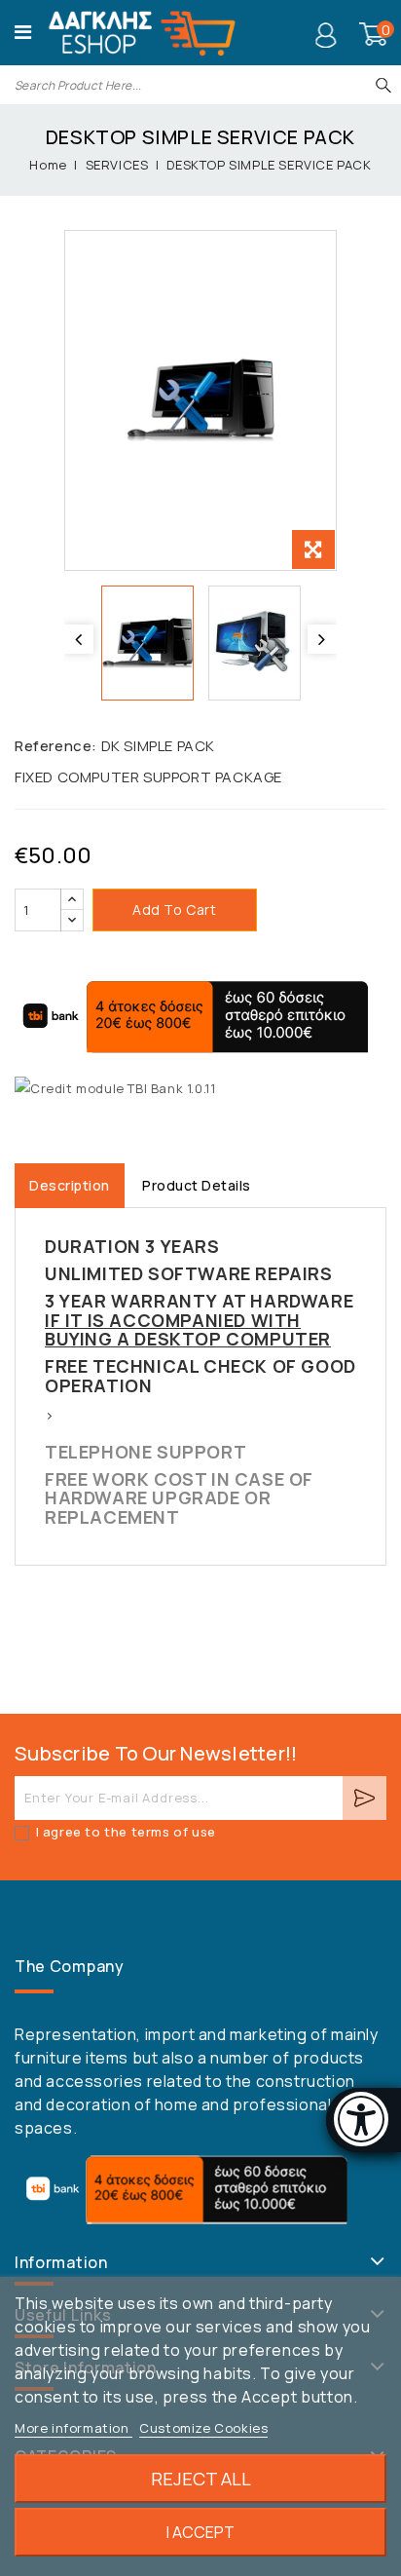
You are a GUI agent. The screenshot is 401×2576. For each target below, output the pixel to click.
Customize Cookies (203, 2428)
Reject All (201, 2479)
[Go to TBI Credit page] (115, 1089)
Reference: (56, 746)
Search (383, 85)
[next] (322, 639)
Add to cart (175, 909)
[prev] (79, 639)
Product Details (197, 1185)
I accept (200, 2532)
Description (70, 1185)
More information (73, 2428)
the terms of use (159, 1832)
